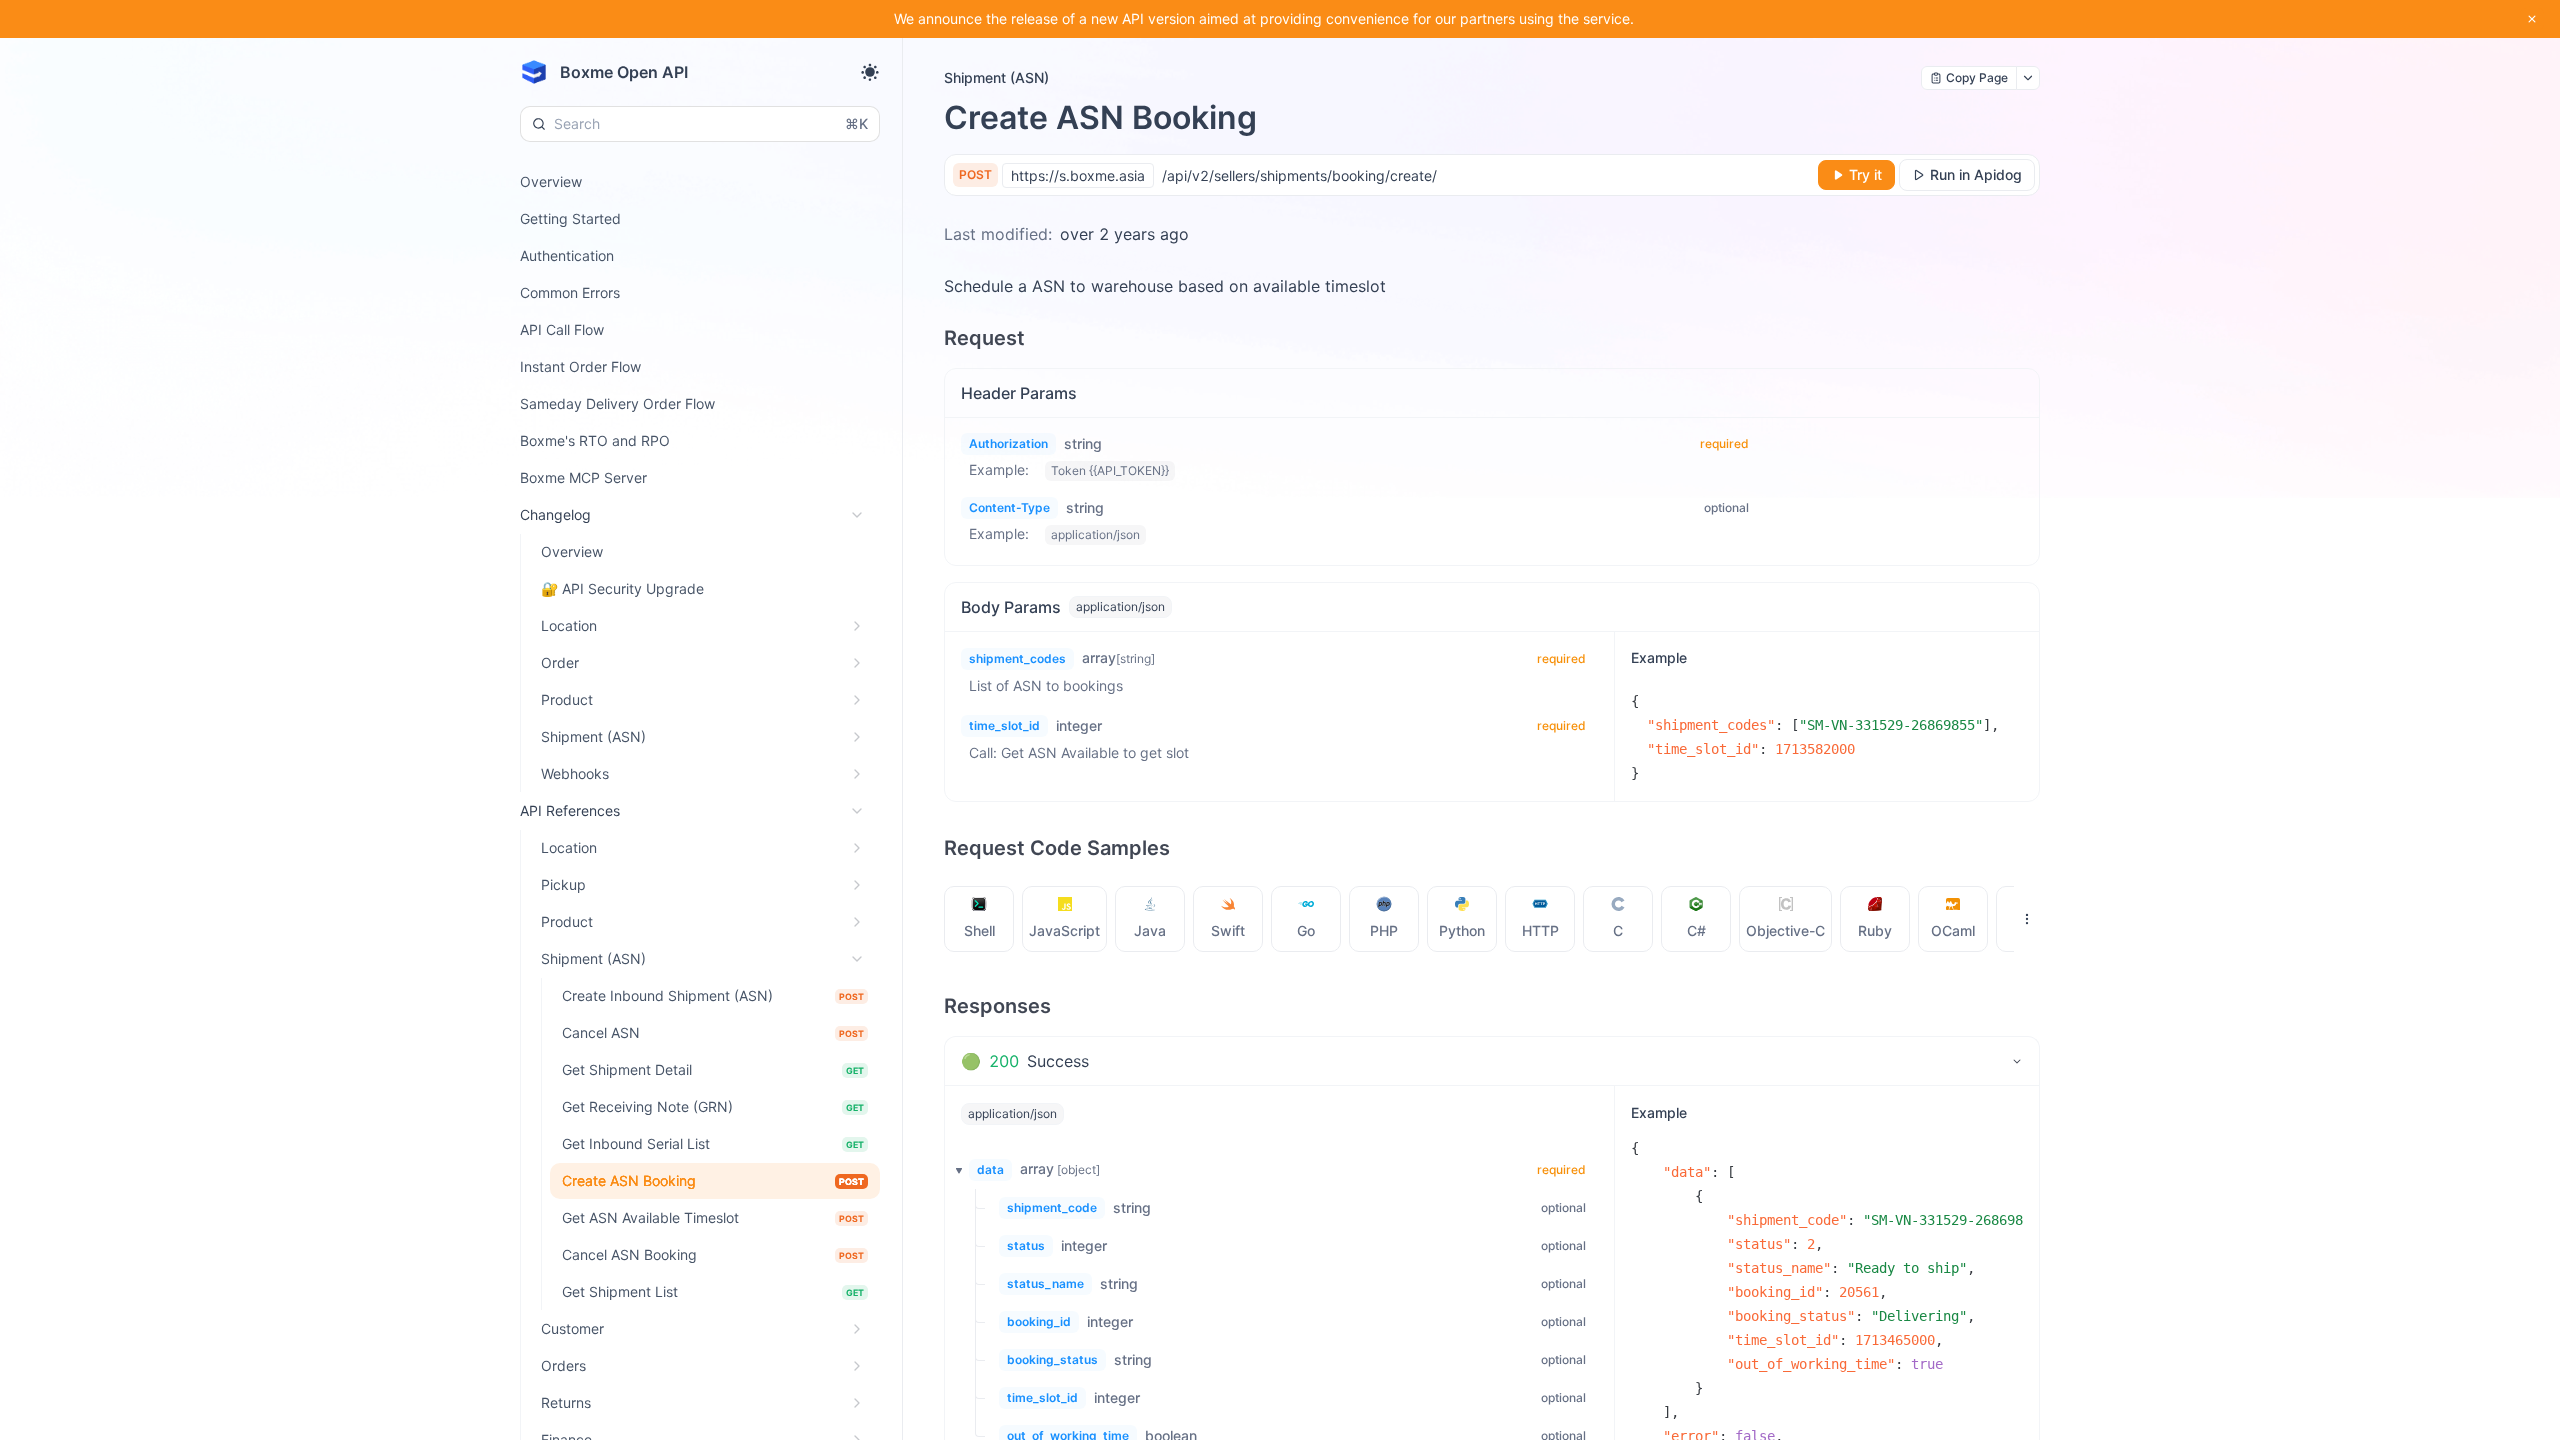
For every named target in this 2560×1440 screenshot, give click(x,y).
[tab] (979, 919)
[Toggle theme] (870, 72)
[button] (953, 1170)
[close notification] (2532, 19)
